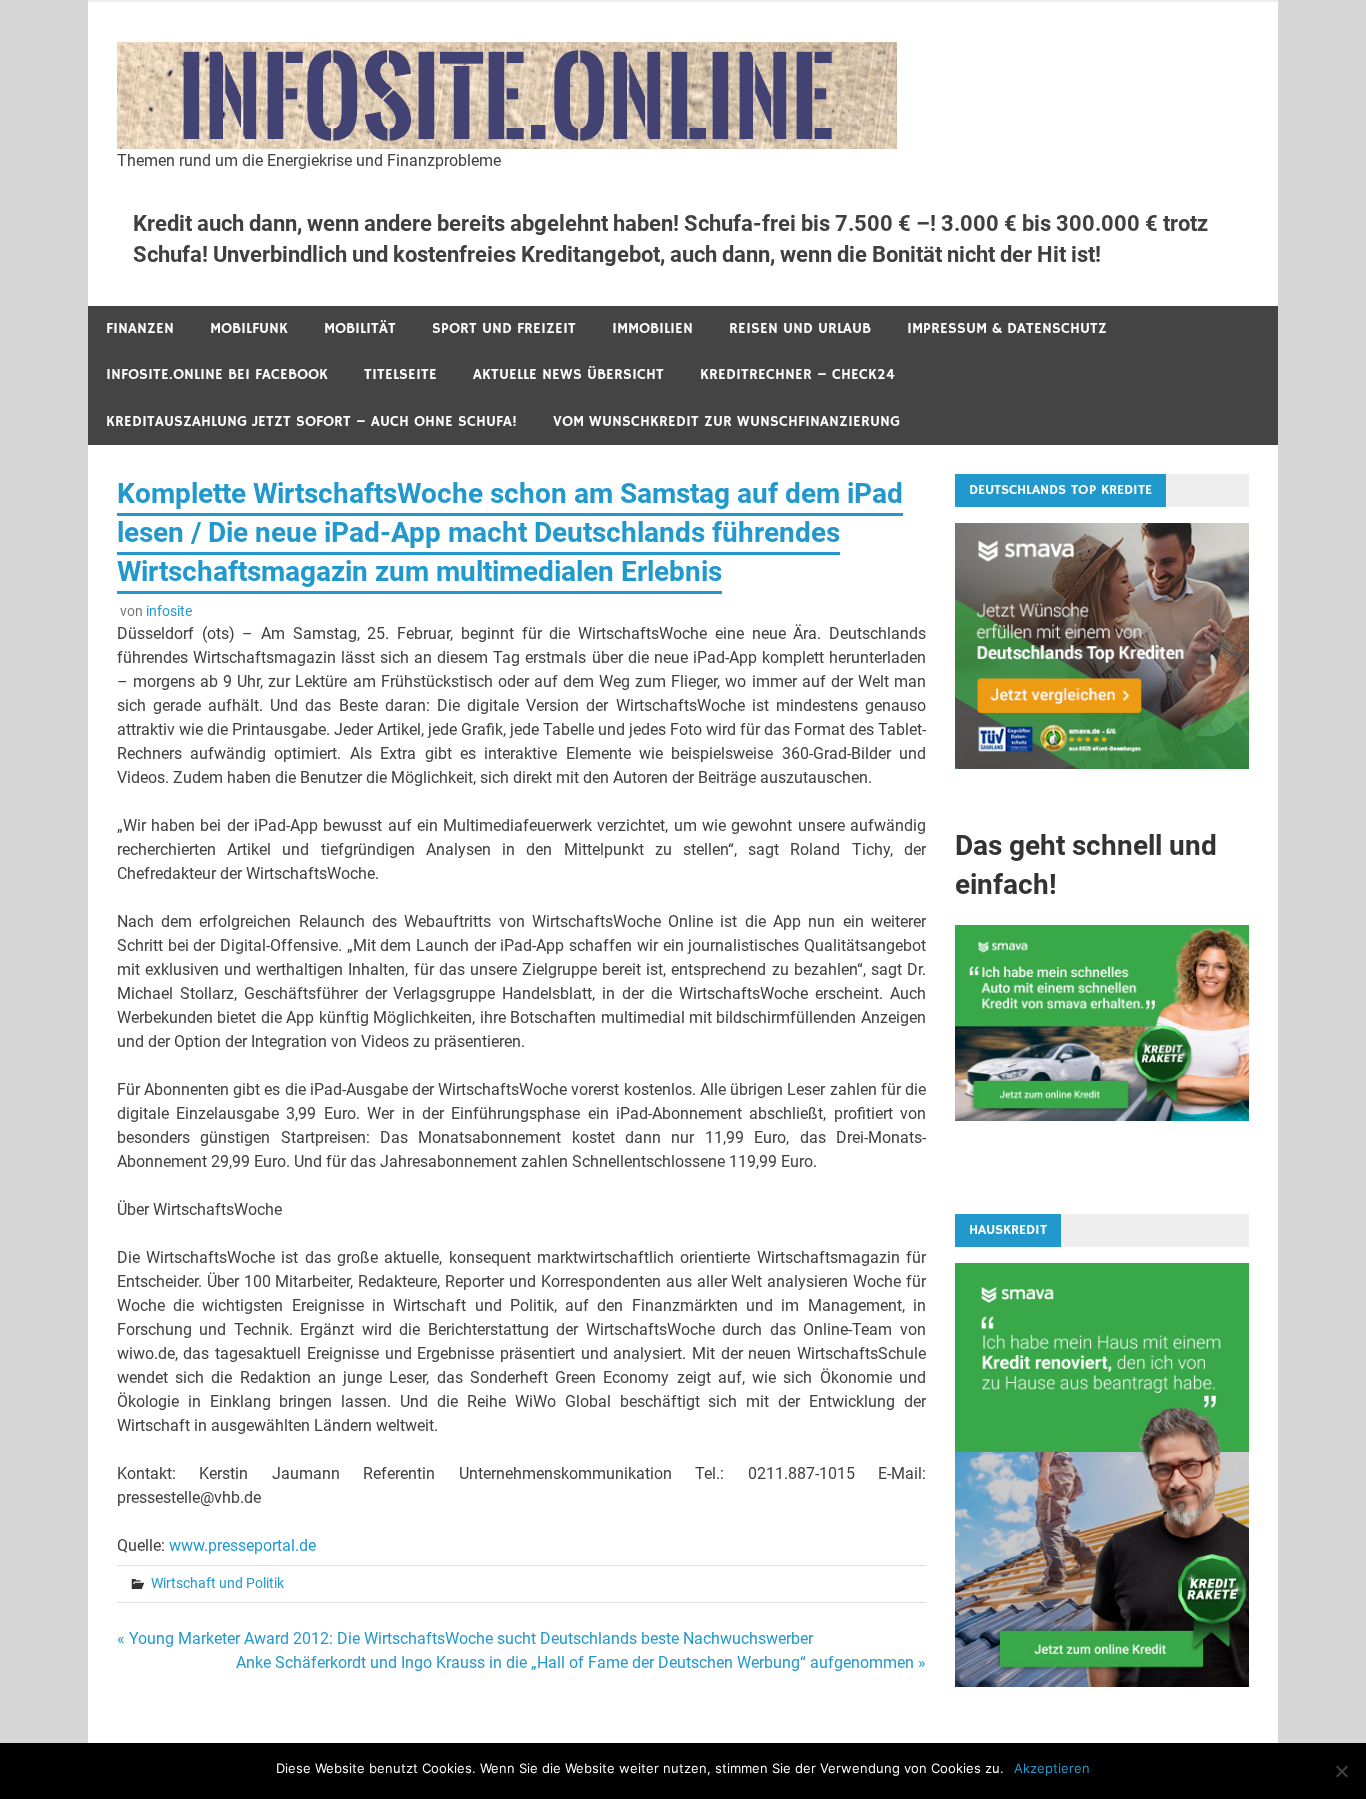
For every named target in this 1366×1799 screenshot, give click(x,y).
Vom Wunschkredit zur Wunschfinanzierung (726, 421)
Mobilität (360, 328)
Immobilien (652, 328)
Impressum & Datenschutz (1007, 328)
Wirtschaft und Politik (217, 1583)
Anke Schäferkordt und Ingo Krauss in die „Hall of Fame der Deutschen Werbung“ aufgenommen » (581, 1662)
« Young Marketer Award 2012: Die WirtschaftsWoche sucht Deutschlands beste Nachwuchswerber (465, 1638)
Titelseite (400, 374)
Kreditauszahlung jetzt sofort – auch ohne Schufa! (311, 421)
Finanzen (140, 328)
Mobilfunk (249, 328)
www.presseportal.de (242, 1545)
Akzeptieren (1052, 1768)
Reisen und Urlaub (800, 328)
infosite (169, 611)
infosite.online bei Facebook (217, 374)
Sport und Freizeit (504, 328)
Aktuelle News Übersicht (568, 374)
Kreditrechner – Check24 (797, 374)
